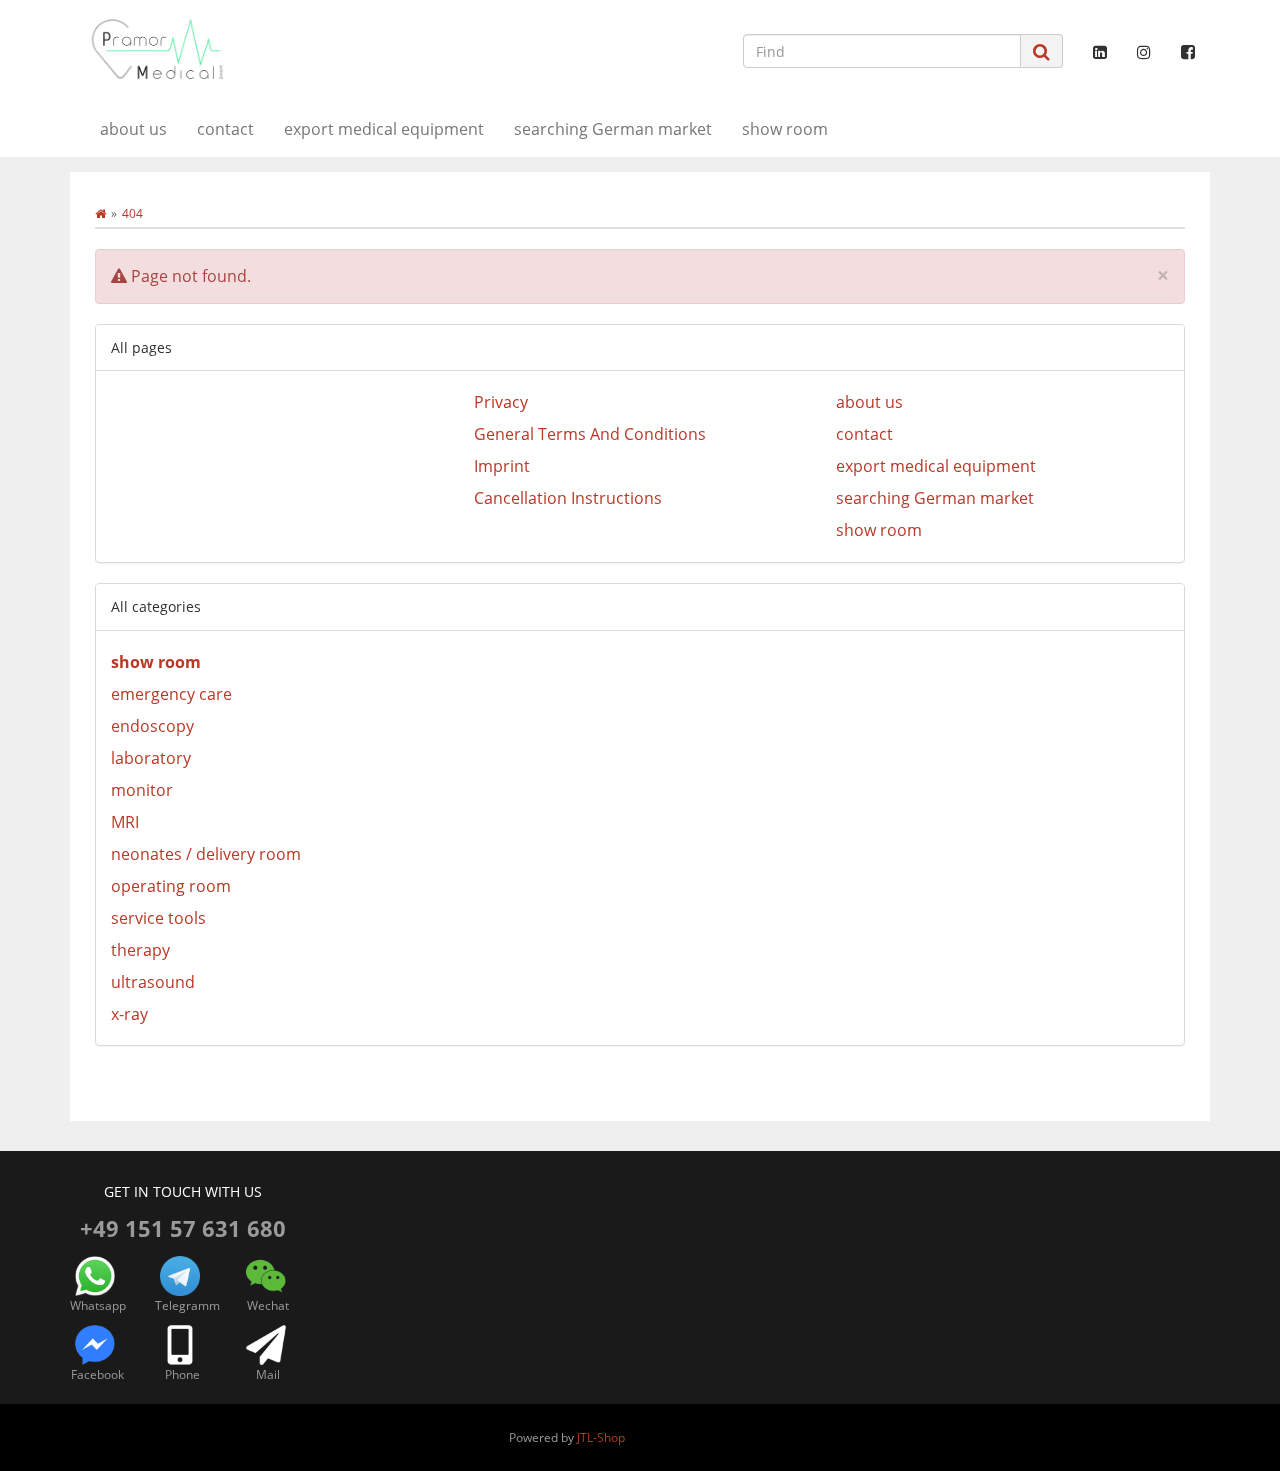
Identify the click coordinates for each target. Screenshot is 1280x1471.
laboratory (151, 758)
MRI (125, 822)
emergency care (171, 694)
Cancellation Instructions (568, 498)
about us (133, 129)
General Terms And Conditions (590, 434)
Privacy (501, 402)
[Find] (1041, 51)
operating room (171, 886)
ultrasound (153, 982)
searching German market (613, 129)
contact (225, 129)
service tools (158, 918)
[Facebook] (1188, 52)
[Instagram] (1144, 52)
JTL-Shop (601, 1437)
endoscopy (152, 726)
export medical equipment (384, 129)
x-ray (129, 1014)
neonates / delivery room (206, 854)
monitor (142, 790)
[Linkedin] (1100, 52)
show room (785, 129)
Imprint (502, 466)
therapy (140, 950)
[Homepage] (100, 213)
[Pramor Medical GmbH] (250, 49)
